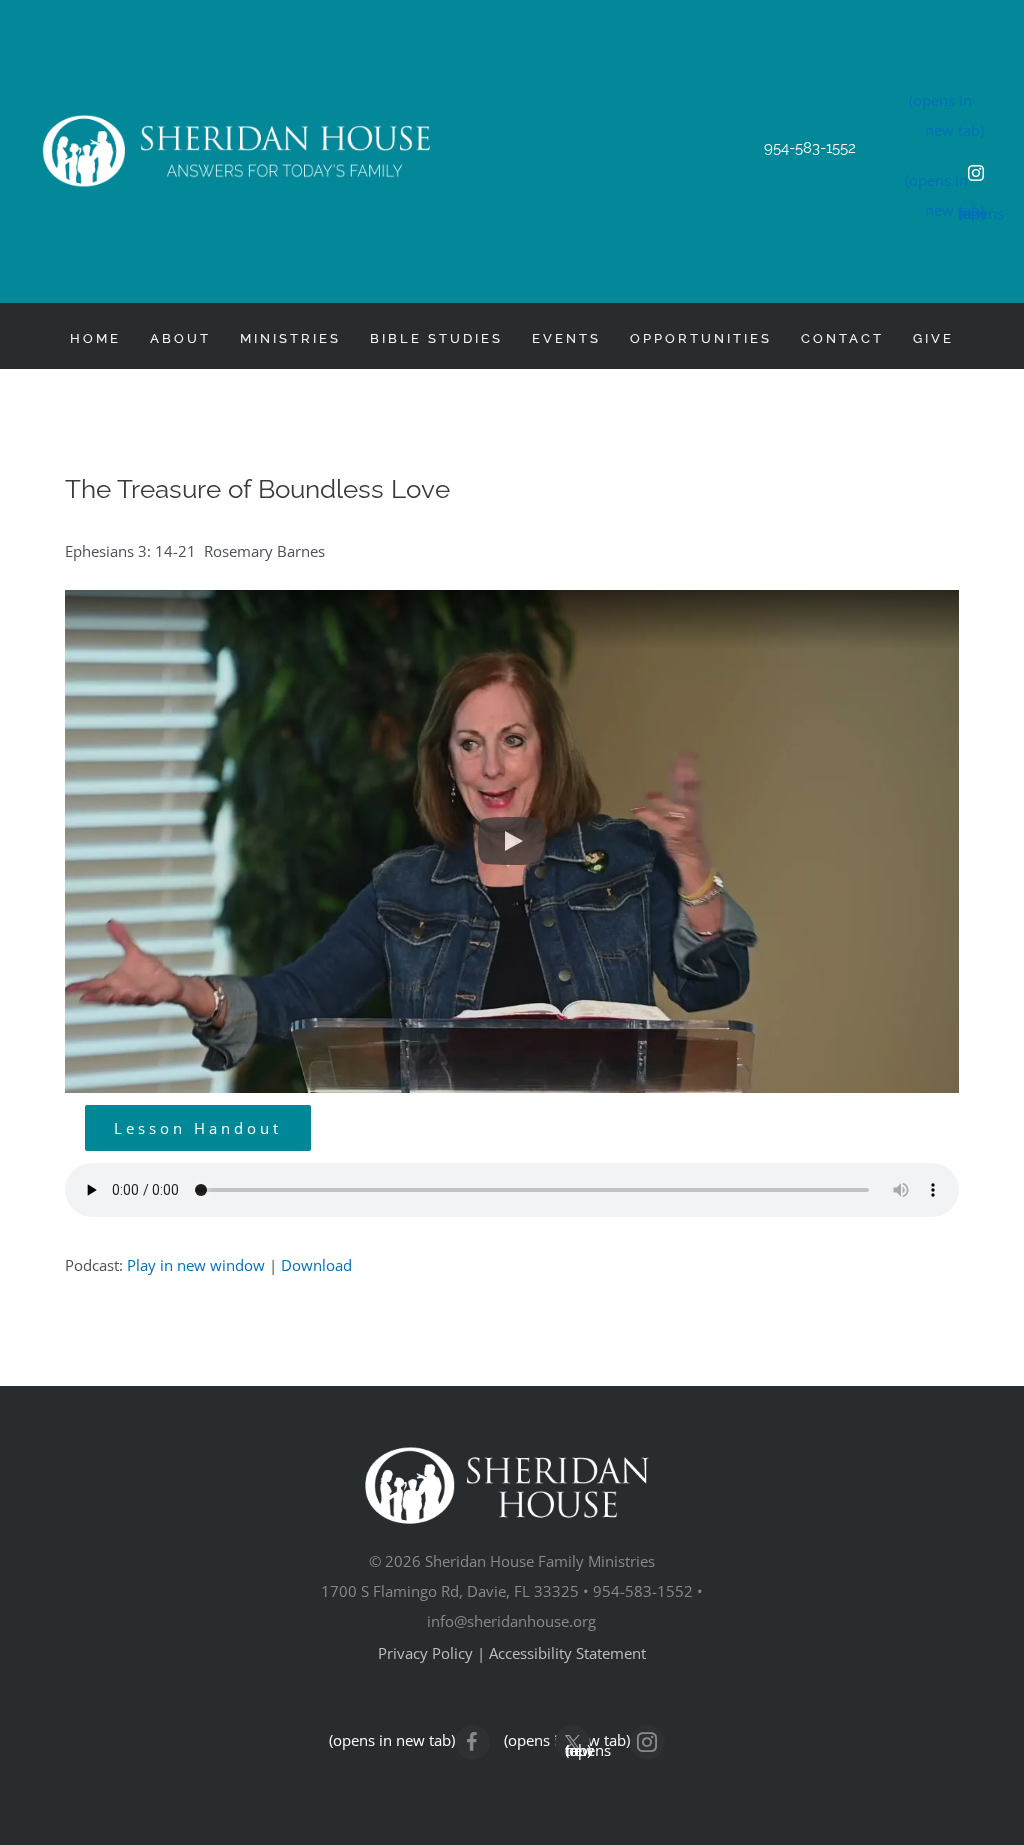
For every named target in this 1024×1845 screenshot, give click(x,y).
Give (933, 338)
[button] (512, 841)
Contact (842, 338)
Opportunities (701, 338)
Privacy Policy (425, 1653)
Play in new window (196, 1265)
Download (316, 1265)
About (180, 338)
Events (566, 338)
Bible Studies (436, 338)
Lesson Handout (198, 1128)
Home (95, 338)
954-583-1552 (810, 148)
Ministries (290, 338)
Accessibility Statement (567, 1653)
